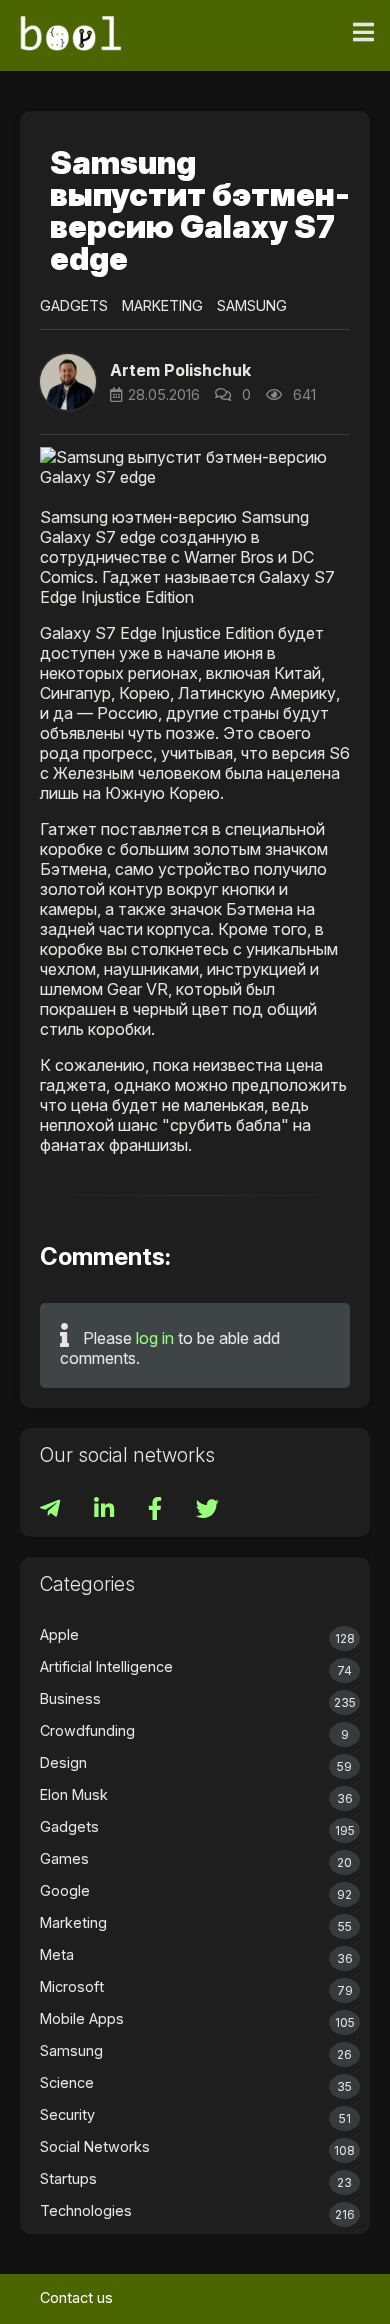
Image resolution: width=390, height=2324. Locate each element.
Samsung (252, 305)
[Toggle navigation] (363, 33)
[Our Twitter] (207, 1511)
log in (155, 1338)
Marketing (162, 305)
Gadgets (74, 305)
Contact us (76, 2297)
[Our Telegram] (52, 1511)
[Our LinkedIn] (106, 1511)
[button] (68, 382)
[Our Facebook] (157, 1511)
